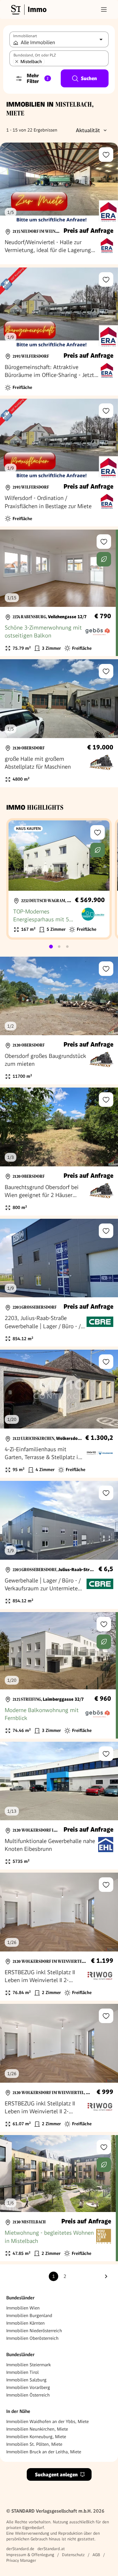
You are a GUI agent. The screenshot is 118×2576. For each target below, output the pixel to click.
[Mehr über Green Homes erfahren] (104, 559)
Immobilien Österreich (28, 2395)
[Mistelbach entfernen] (17, 62)
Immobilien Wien (23, 2308)
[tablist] (59, 947)
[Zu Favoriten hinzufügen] (106, 155)
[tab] (51, 947)
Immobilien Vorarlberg (28, 2387)
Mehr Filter (38, 78)
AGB (96, 2555)
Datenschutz (73, 2555)
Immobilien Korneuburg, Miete (36, 2437)
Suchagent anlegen (56, 2475)
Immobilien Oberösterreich (32, 2338)
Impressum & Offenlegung (30, 2555)
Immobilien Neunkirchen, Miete (37, 2429)
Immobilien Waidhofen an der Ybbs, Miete (48, 2421)
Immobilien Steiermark (28, 2365)
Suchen (89, 78)
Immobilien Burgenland (29, 2315)
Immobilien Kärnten (25, 2323)
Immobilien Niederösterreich (34, 2331)
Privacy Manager (21, 2560)
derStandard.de (20, 2549)
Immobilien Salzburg (26, 2380)
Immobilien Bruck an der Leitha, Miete (44, 2452)
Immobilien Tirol (22, 2372)
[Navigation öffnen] (104, 9)
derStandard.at (51, 2549)
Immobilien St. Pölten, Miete (34, 2444)
